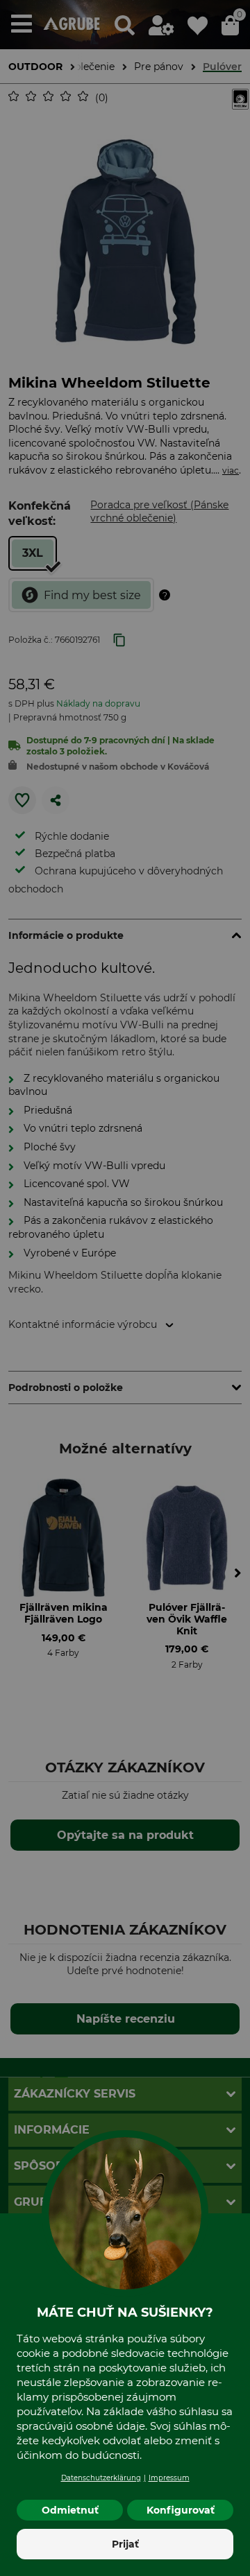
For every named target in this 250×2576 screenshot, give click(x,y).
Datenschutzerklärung (101, 2478)
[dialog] (125, 1288)
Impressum (169, 2478)
